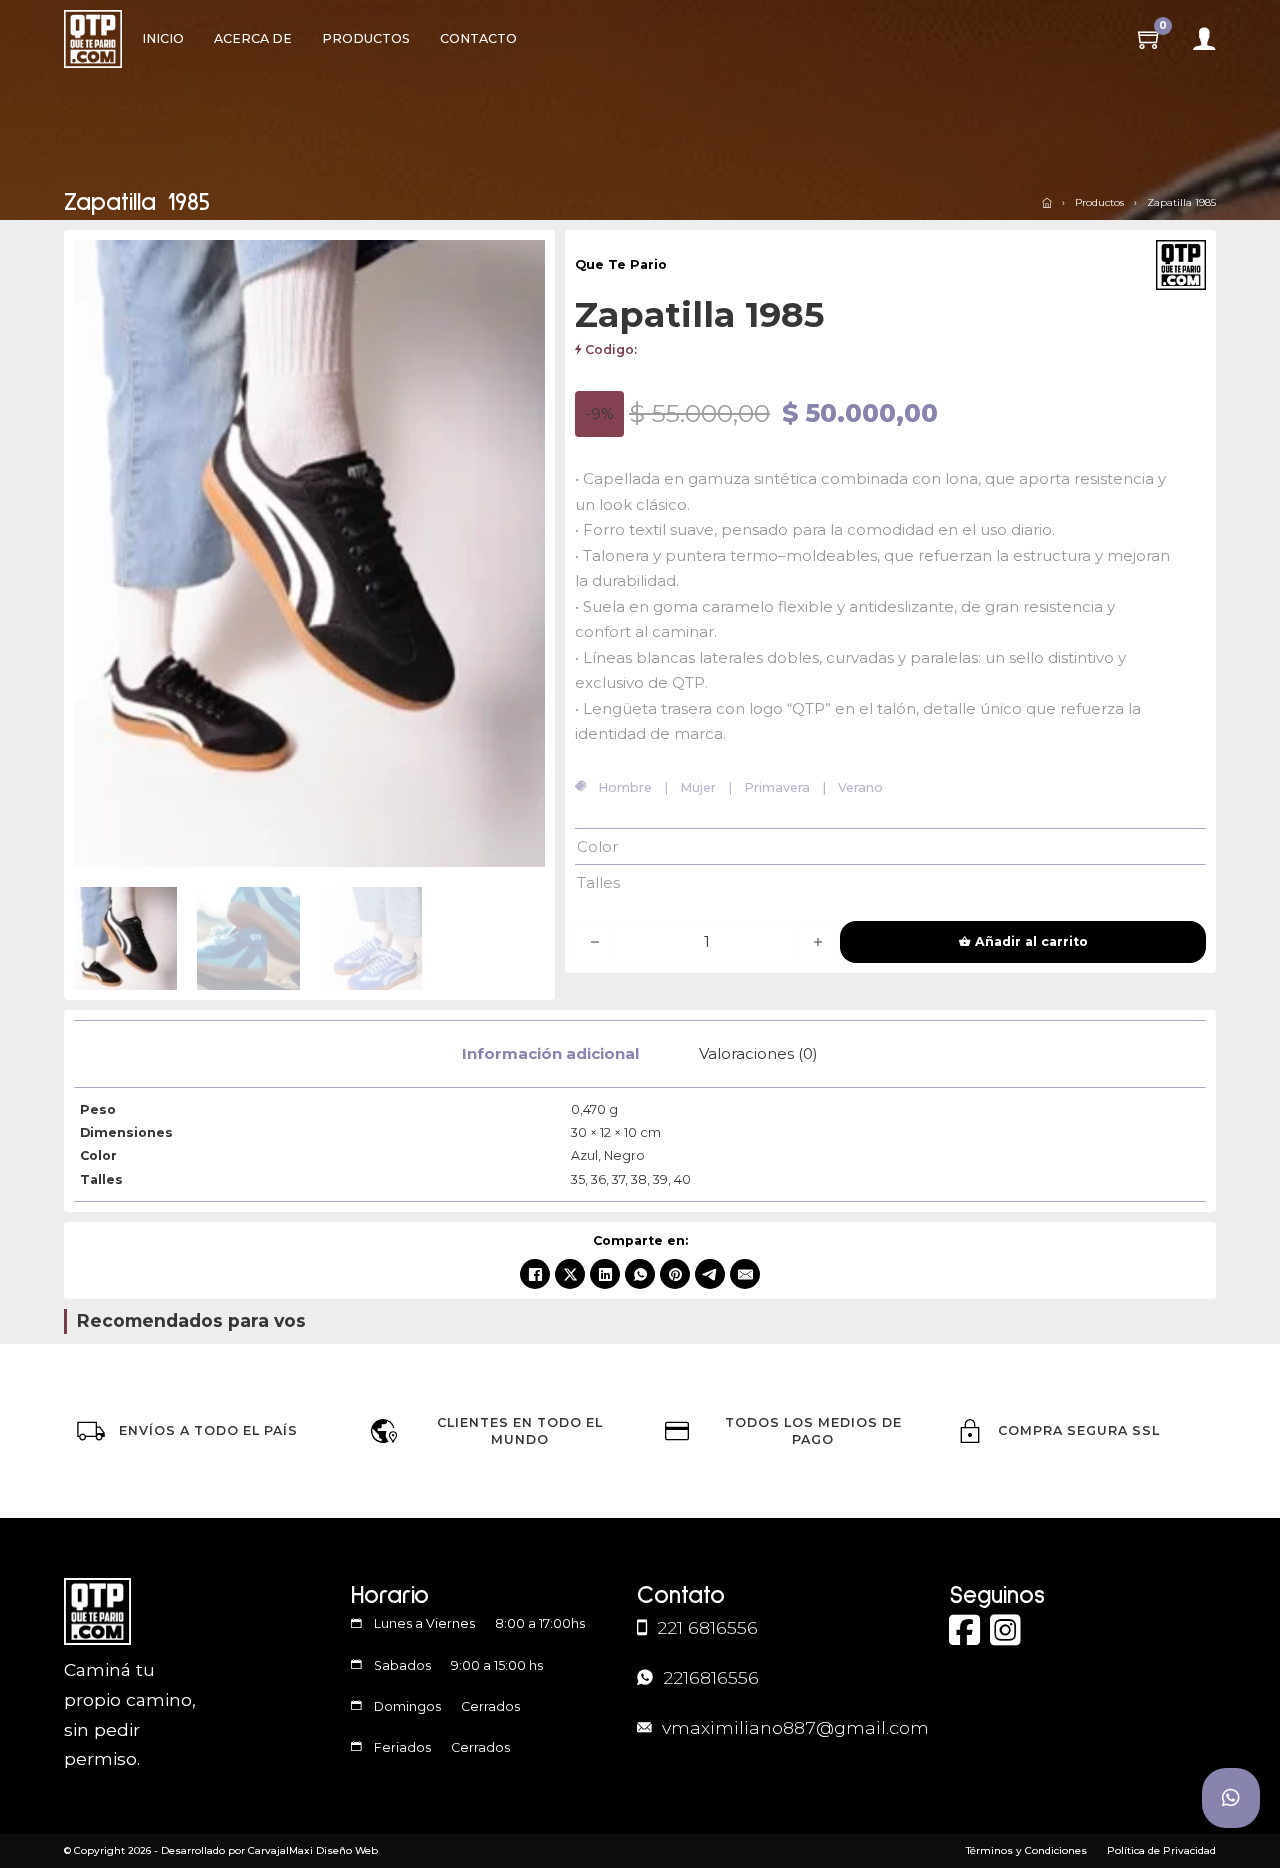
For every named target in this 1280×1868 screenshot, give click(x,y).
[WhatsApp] (640, 1274)
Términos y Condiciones (1026, 1850)
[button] (518, 267)
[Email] (745, 1274)
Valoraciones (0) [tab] (758, 1053)
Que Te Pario (621, 264)
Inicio (163, 38)
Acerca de (253, 38)
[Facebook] (535, 1274)
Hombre (625, 787)
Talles (598, 882)
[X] (570, 1274)
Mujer (698, 787)
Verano (860, 787)
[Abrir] (1204, 39)
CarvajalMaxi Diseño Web (313, 1850)
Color (597, 846)
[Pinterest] (675, 1274)
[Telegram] (710, 1274)
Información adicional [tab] (550, 1053)
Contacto (478, 38)
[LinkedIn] (605, 1274)
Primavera (777, 787)
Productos (366, 38)
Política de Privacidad (1161, 1850)
